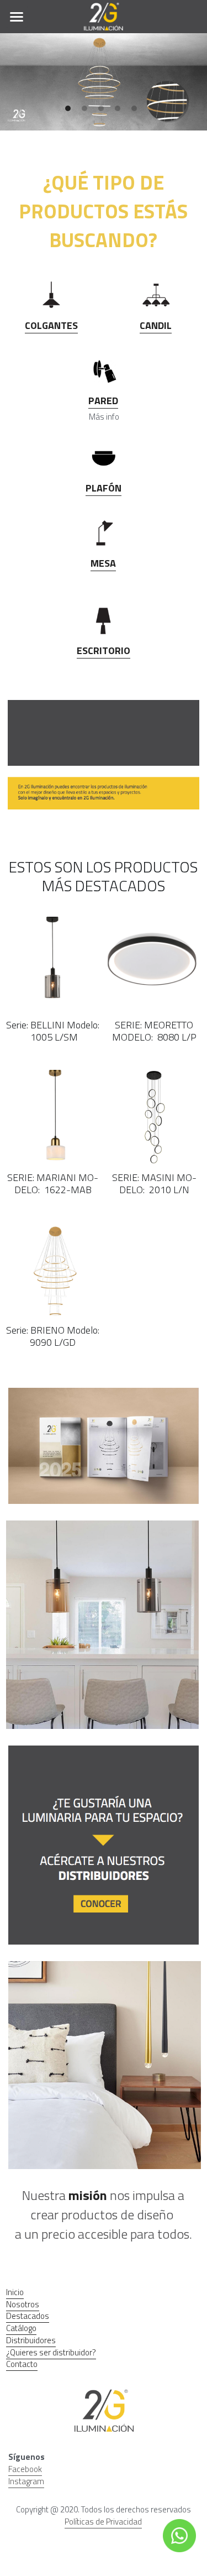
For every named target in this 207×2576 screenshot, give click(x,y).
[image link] (104, 16)
